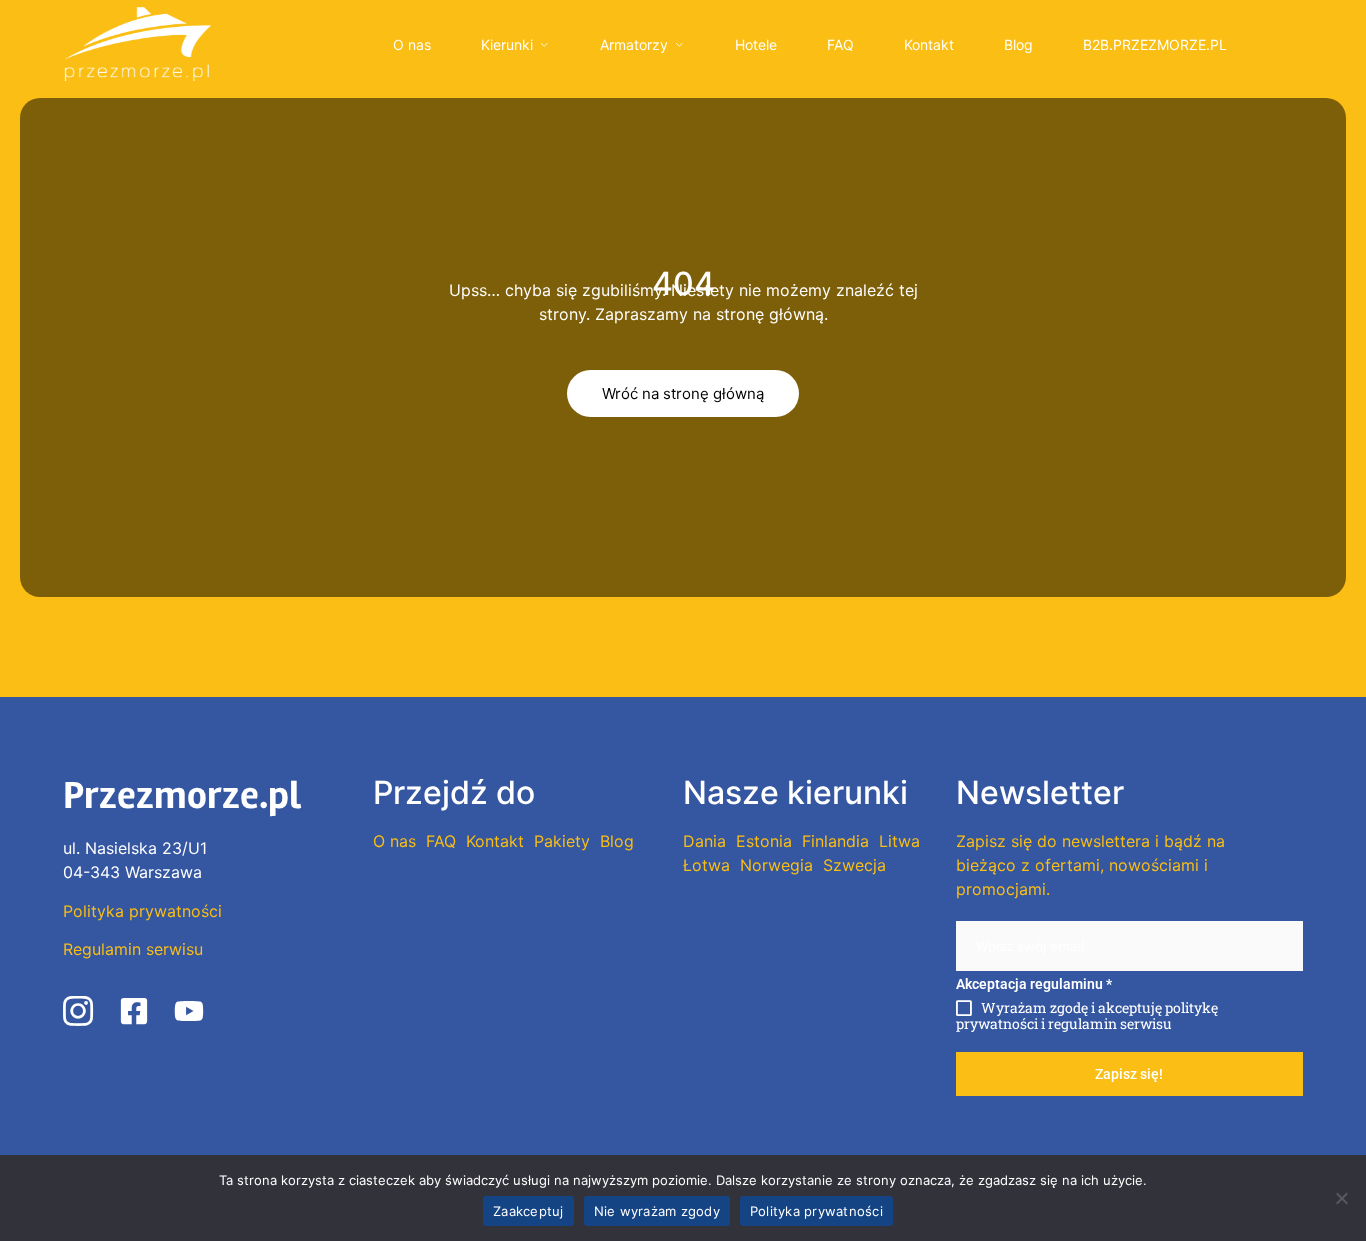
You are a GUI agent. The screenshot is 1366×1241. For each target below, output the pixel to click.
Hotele (756, 44)
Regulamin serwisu (133, 949)
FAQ (840, 44)
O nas (412, 44)
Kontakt (929, 44)
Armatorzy (634, 44)
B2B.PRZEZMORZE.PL (1155, 44)
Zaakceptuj (528, 1211)
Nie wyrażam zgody (657, 1211)
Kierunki (507, 44)
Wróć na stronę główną (683, 393)
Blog (1018, 44)
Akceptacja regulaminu (1034, 984)
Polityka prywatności (142, 911)
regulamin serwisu (1110, 1023)
